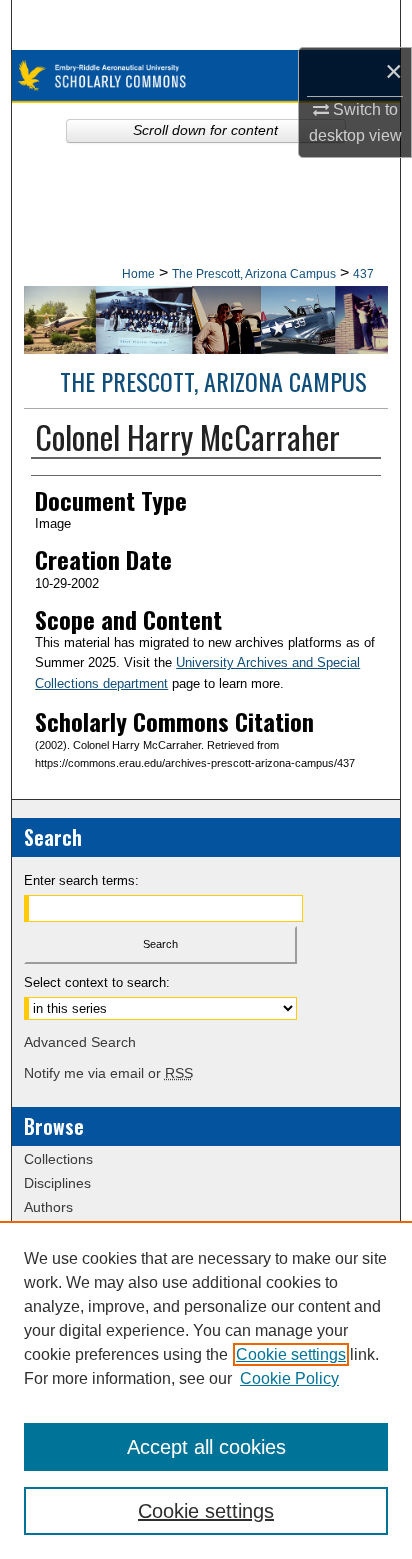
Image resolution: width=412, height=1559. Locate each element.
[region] (206, 1390)
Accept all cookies (206, 1447)
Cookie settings (291, 1354)
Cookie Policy (289, 1378)
